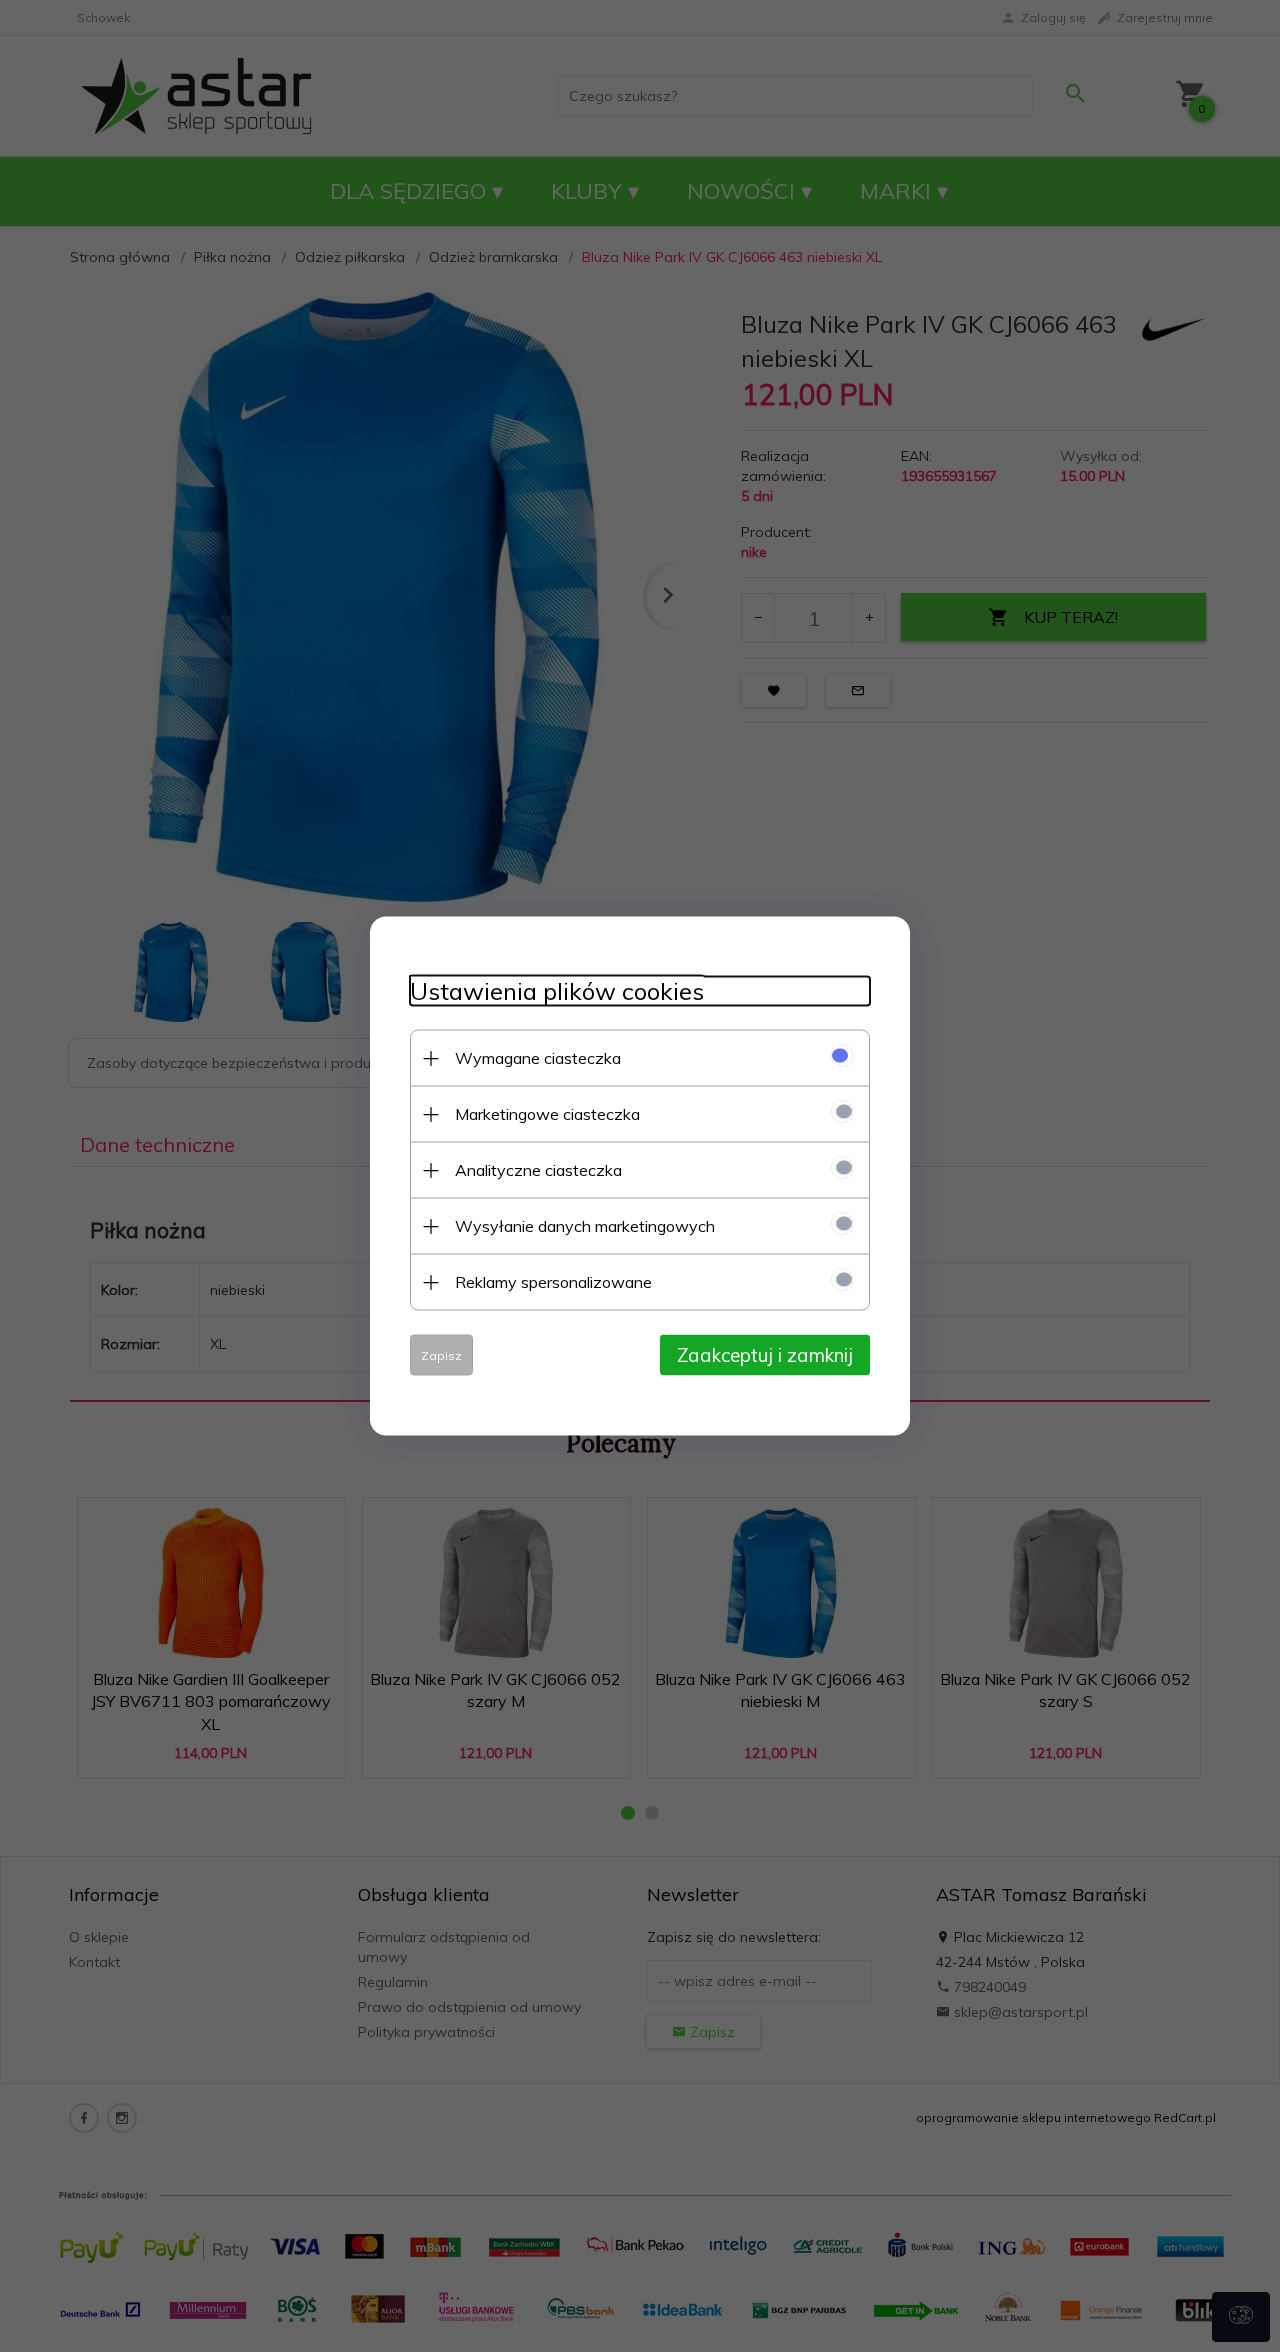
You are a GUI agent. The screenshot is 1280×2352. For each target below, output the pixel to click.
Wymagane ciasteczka (538, 1058)
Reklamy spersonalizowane (553, 1282)
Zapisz (441, 1355)
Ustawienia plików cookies (557, 991)
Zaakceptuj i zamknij (765, 1355)
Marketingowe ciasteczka (547, 1114)
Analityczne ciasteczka (538, 1170)
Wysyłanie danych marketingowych (585, 1226)
